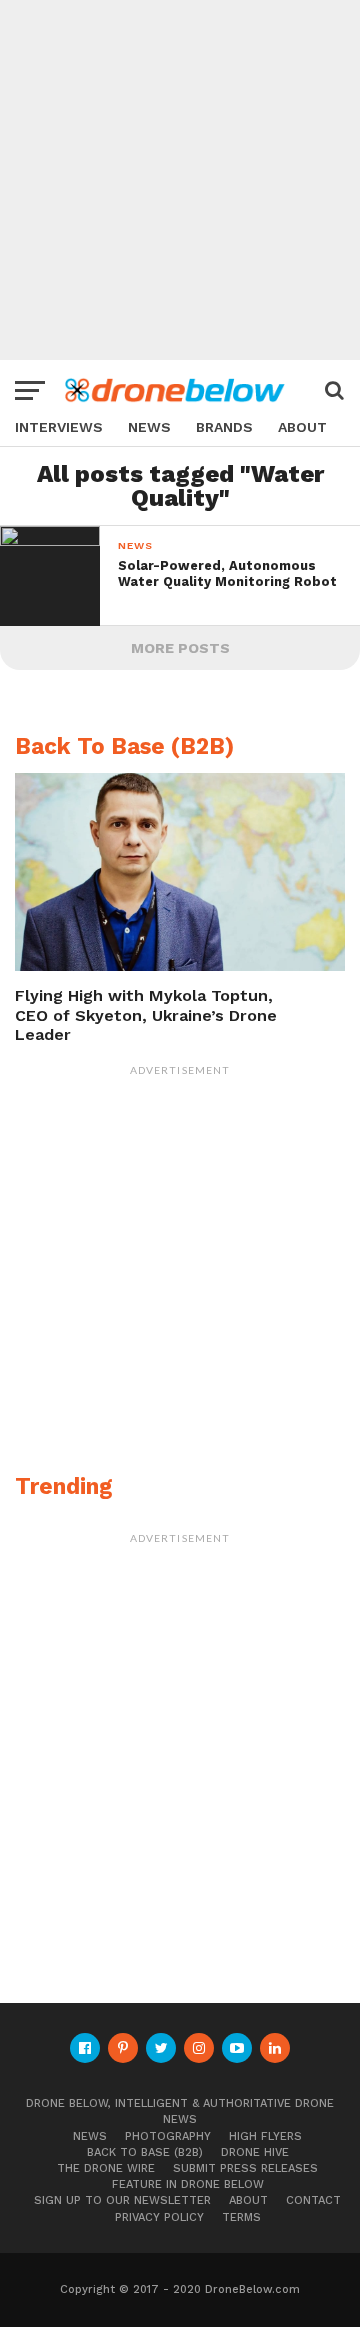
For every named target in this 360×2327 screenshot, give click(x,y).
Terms (241, 2217)
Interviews (59, 427)
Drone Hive (255, 2152)
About (302, 427)
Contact (313, 2200)
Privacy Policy (159, 2217)
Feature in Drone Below (188, 2184)
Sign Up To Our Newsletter (122, 2200)
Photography (168, 2136)
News (149, 427)
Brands (224, 427)
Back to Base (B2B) (145, 2152)
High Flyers (265, 2136)
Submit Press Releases (245, 2168)
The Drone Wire (106, 2168)
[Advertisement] (180, 180)
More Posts (180, 648)
